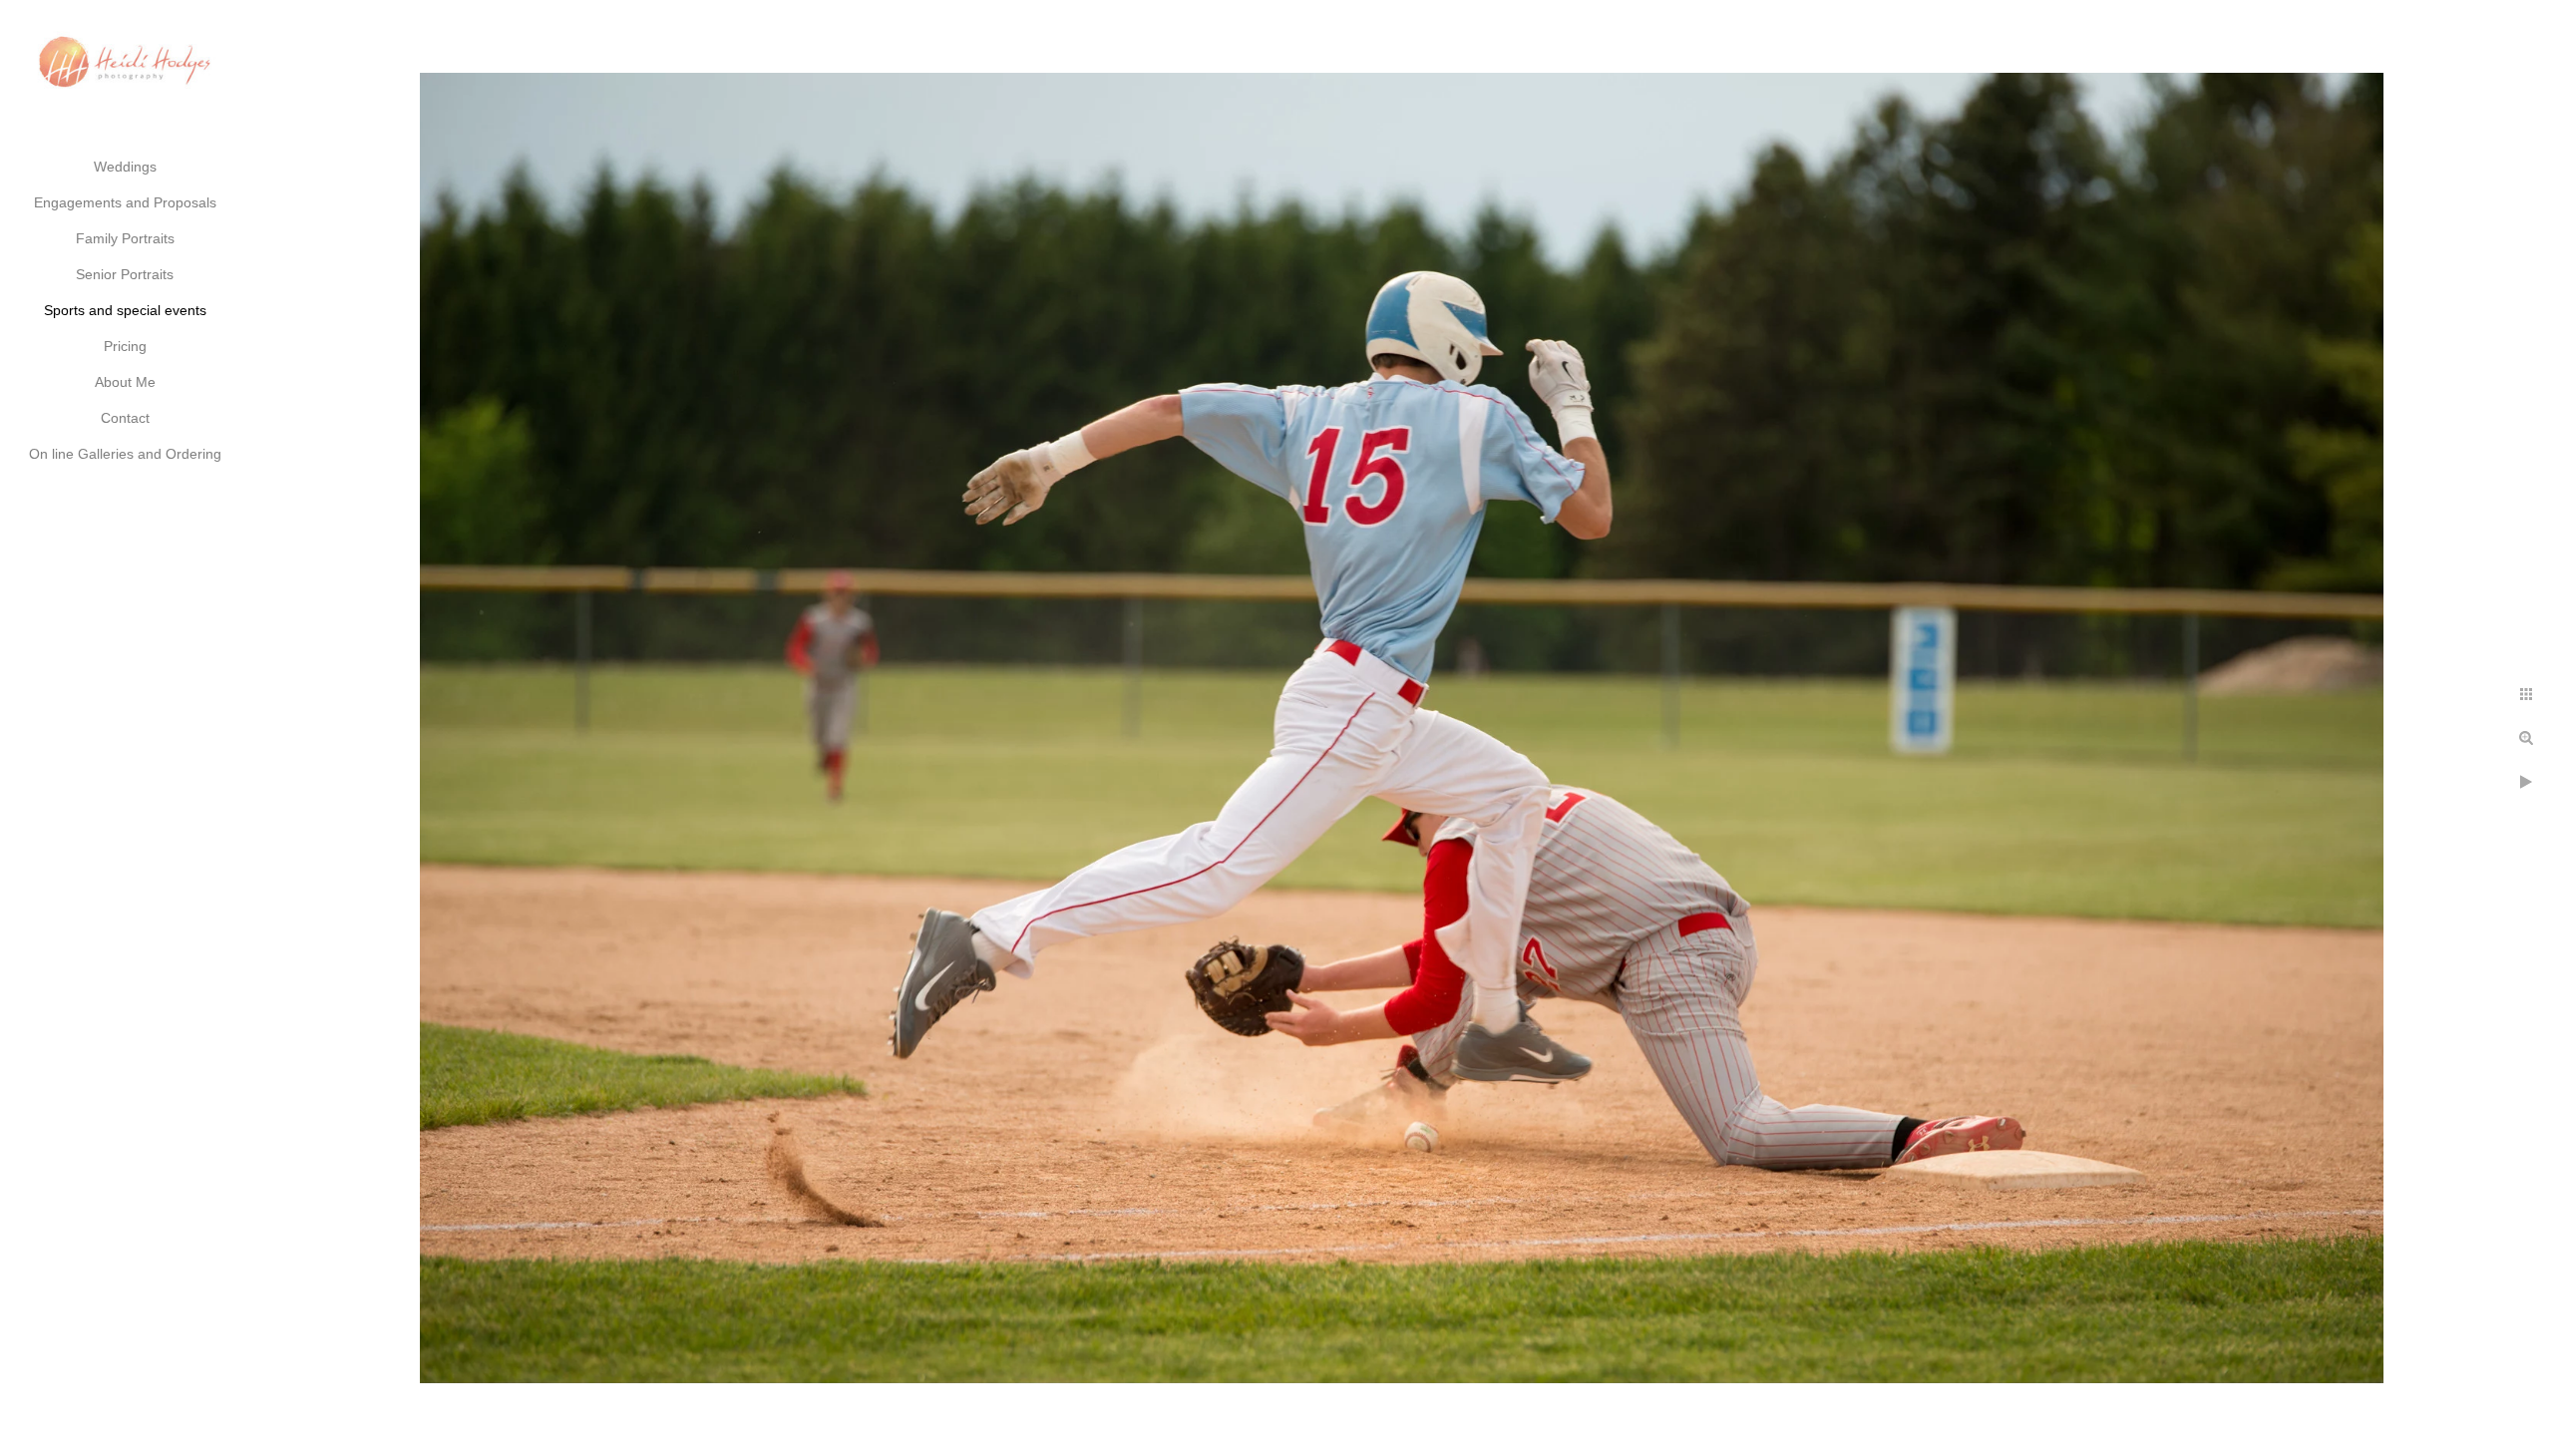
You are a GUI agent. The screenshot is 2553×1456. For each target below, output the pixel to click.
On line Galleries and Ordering (125, 454)
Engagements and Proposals (125, 202)
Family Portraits (125, 238)
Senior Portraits (125, 274)
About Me (125, 382)
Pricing (125, 346)
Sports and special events (125, 310)
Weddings (125, 167)
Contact (125, 418)
